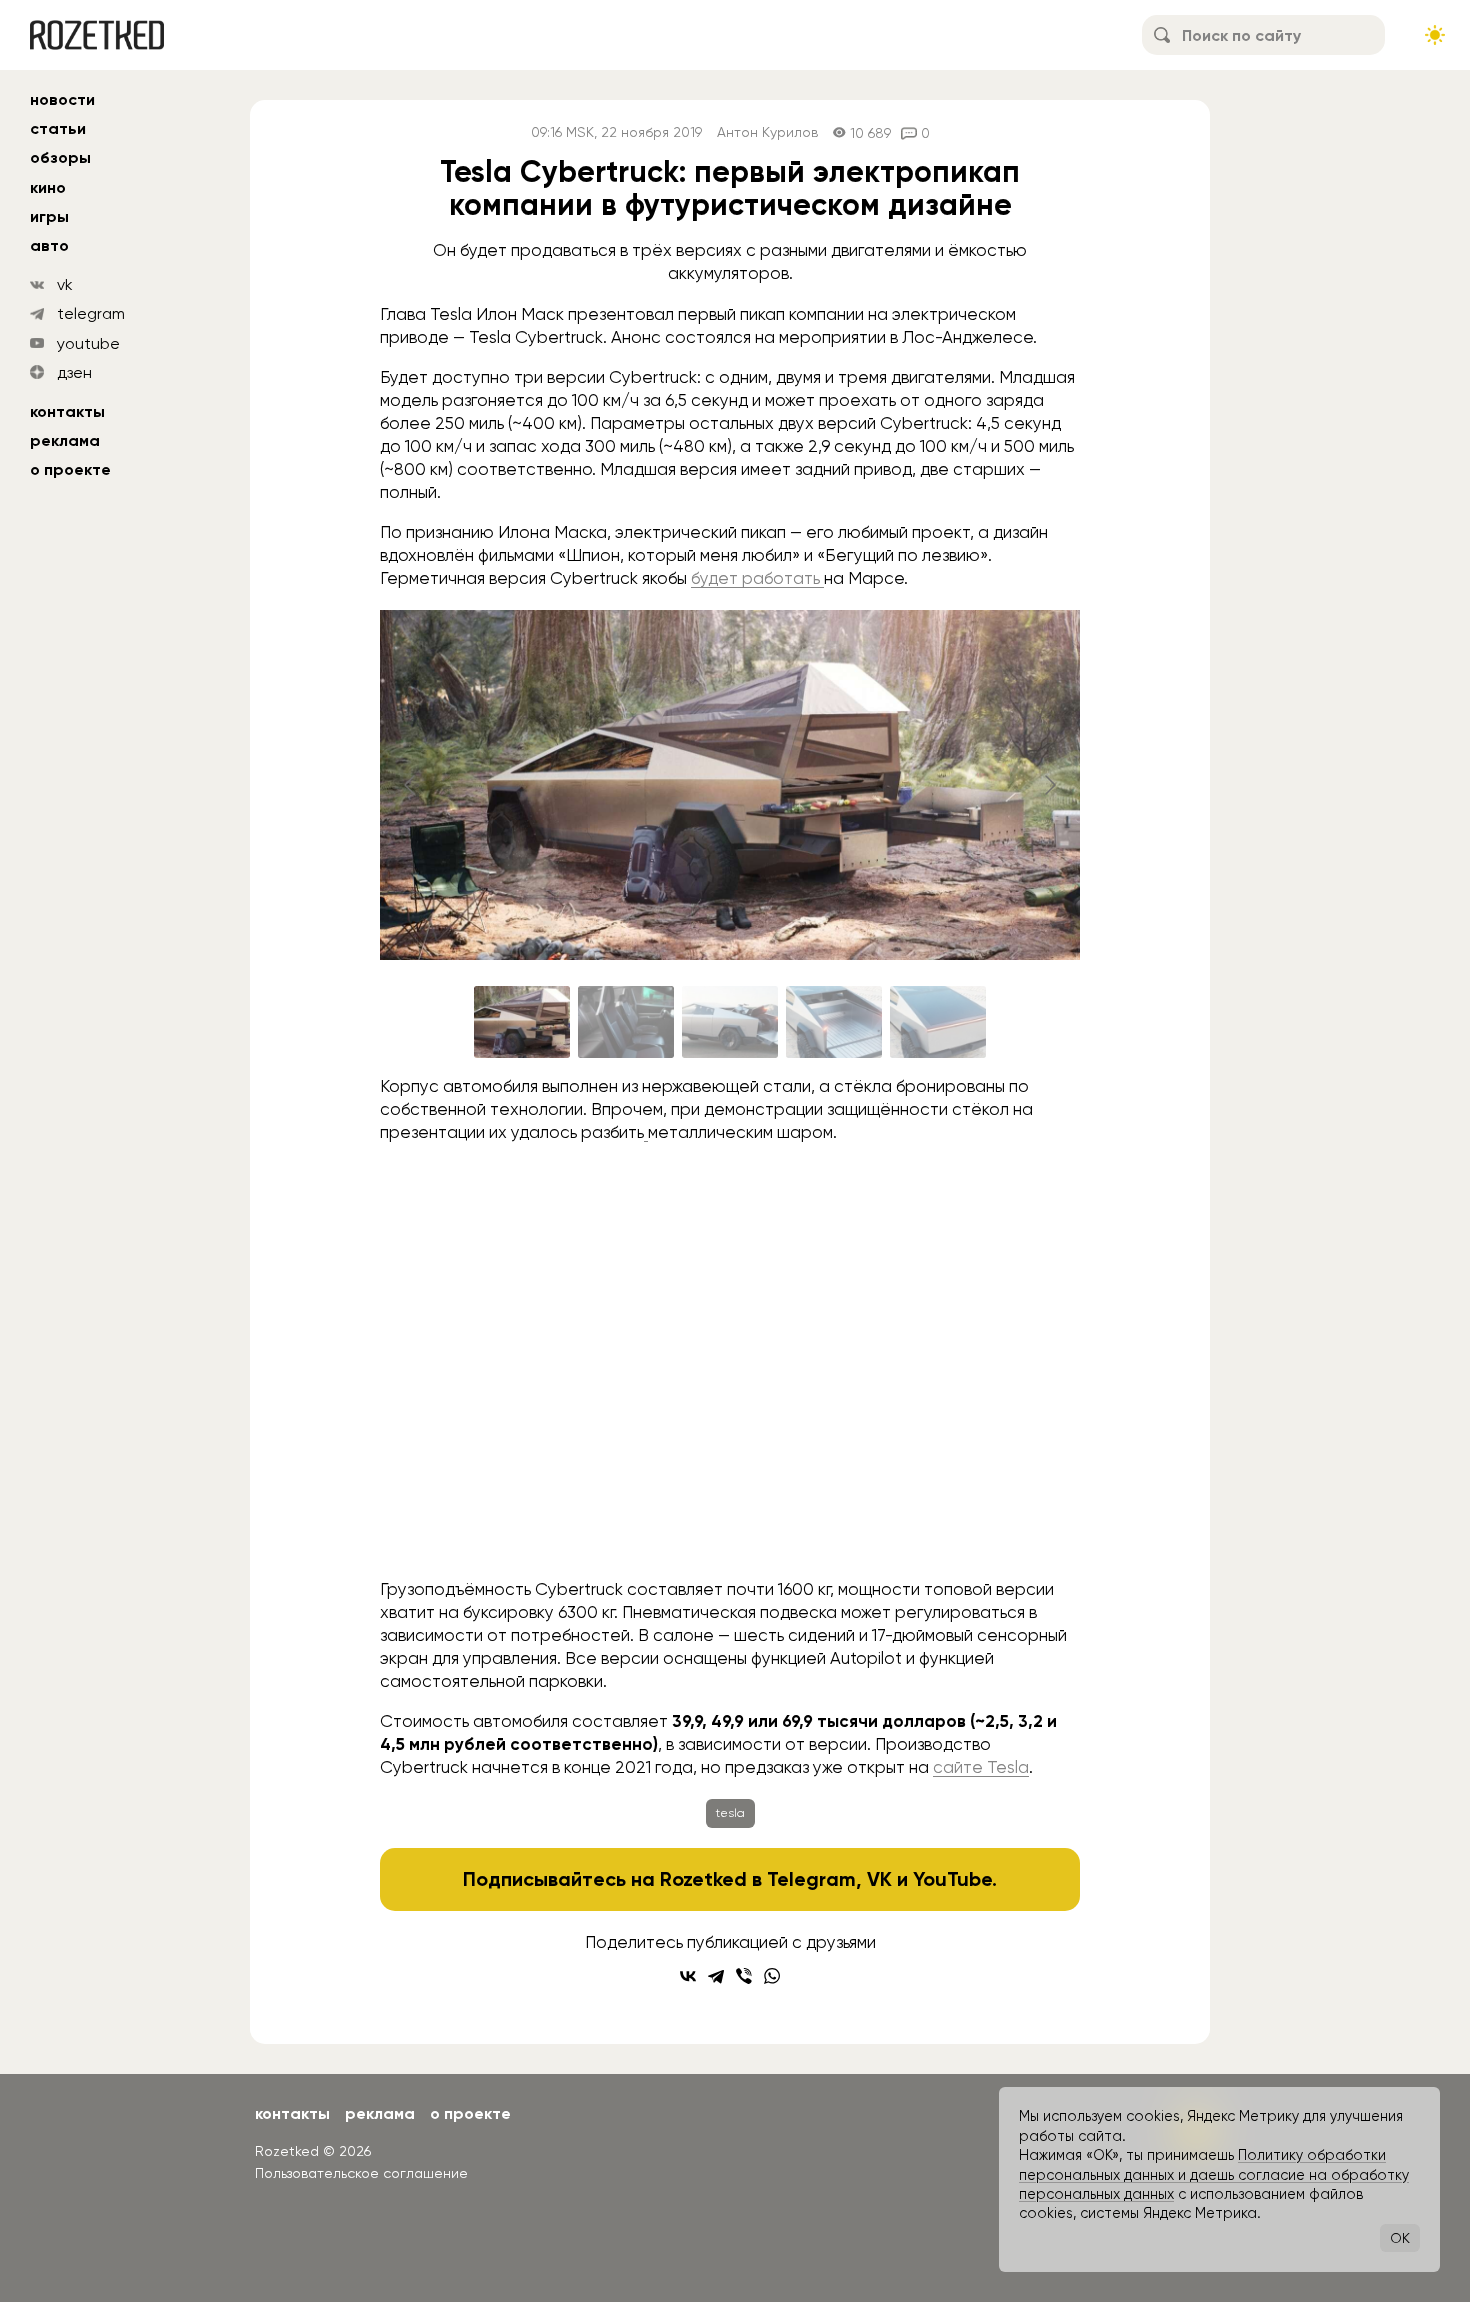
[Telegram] (716, 1976)
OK (1400, 2238)
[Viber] (744, 1976)
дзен (74, 372)
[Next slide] (1049, 785)
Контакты (67, 411)
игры (49, 216)
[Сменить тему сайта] (1435, 35)
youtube (88, 343)
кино (48, 187)
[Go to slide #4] (834, 1022)
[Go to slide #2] (626, 1022)
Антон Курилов (767, 132)
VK (879, 1879)
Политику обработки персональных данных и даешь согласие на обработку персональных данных (1214, 2174)
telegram (91, 313)
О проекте (70, 469)
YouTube (952, 1879)
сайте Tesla (981, 1767)
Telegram (811, 1879)
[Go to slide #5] (938, 1022)
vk (65, 284)
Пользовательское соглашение (361, 2173)
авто (49, 245)
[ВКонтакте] (688, 1976)
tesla (730, 1813)
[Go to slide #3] (730, 1022)
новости (62, 99)
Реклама (65, 440)
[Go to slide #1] (522, 1022)
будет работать (757, 578)
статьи (58, 128)
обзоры (60, 157)
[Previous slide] (411, 785)
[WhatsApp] (772, 1976)
